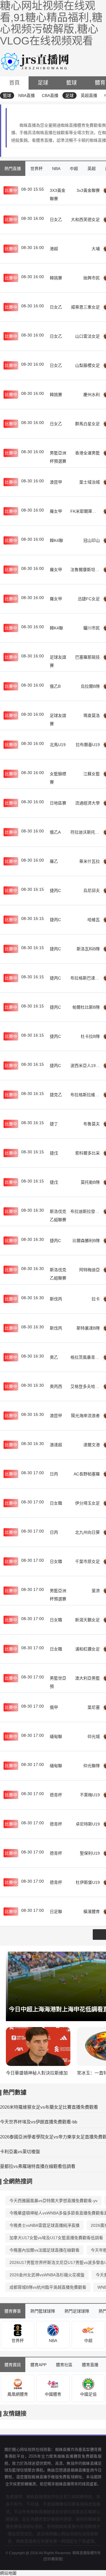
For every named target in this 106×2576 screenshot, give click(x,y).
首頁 (14, 83)
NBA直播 (26, 95)
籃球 (72, 83)
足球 (43, 83)
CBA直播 (50, 95)
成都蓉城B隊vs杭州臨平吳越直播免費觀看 (48, 2287)
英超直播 (89, 95)
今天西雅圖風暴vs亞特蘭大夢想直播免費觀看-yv (53, 2201)
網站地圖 (8, 2573)
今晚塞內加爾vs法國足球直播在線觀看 (44, 2250)
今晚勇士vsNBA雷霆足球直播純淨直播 (44, 2225)
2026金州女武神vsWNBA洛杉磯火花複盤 (47, 2275)
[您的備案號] (53, 2559)
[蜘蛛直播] (36, 61)
